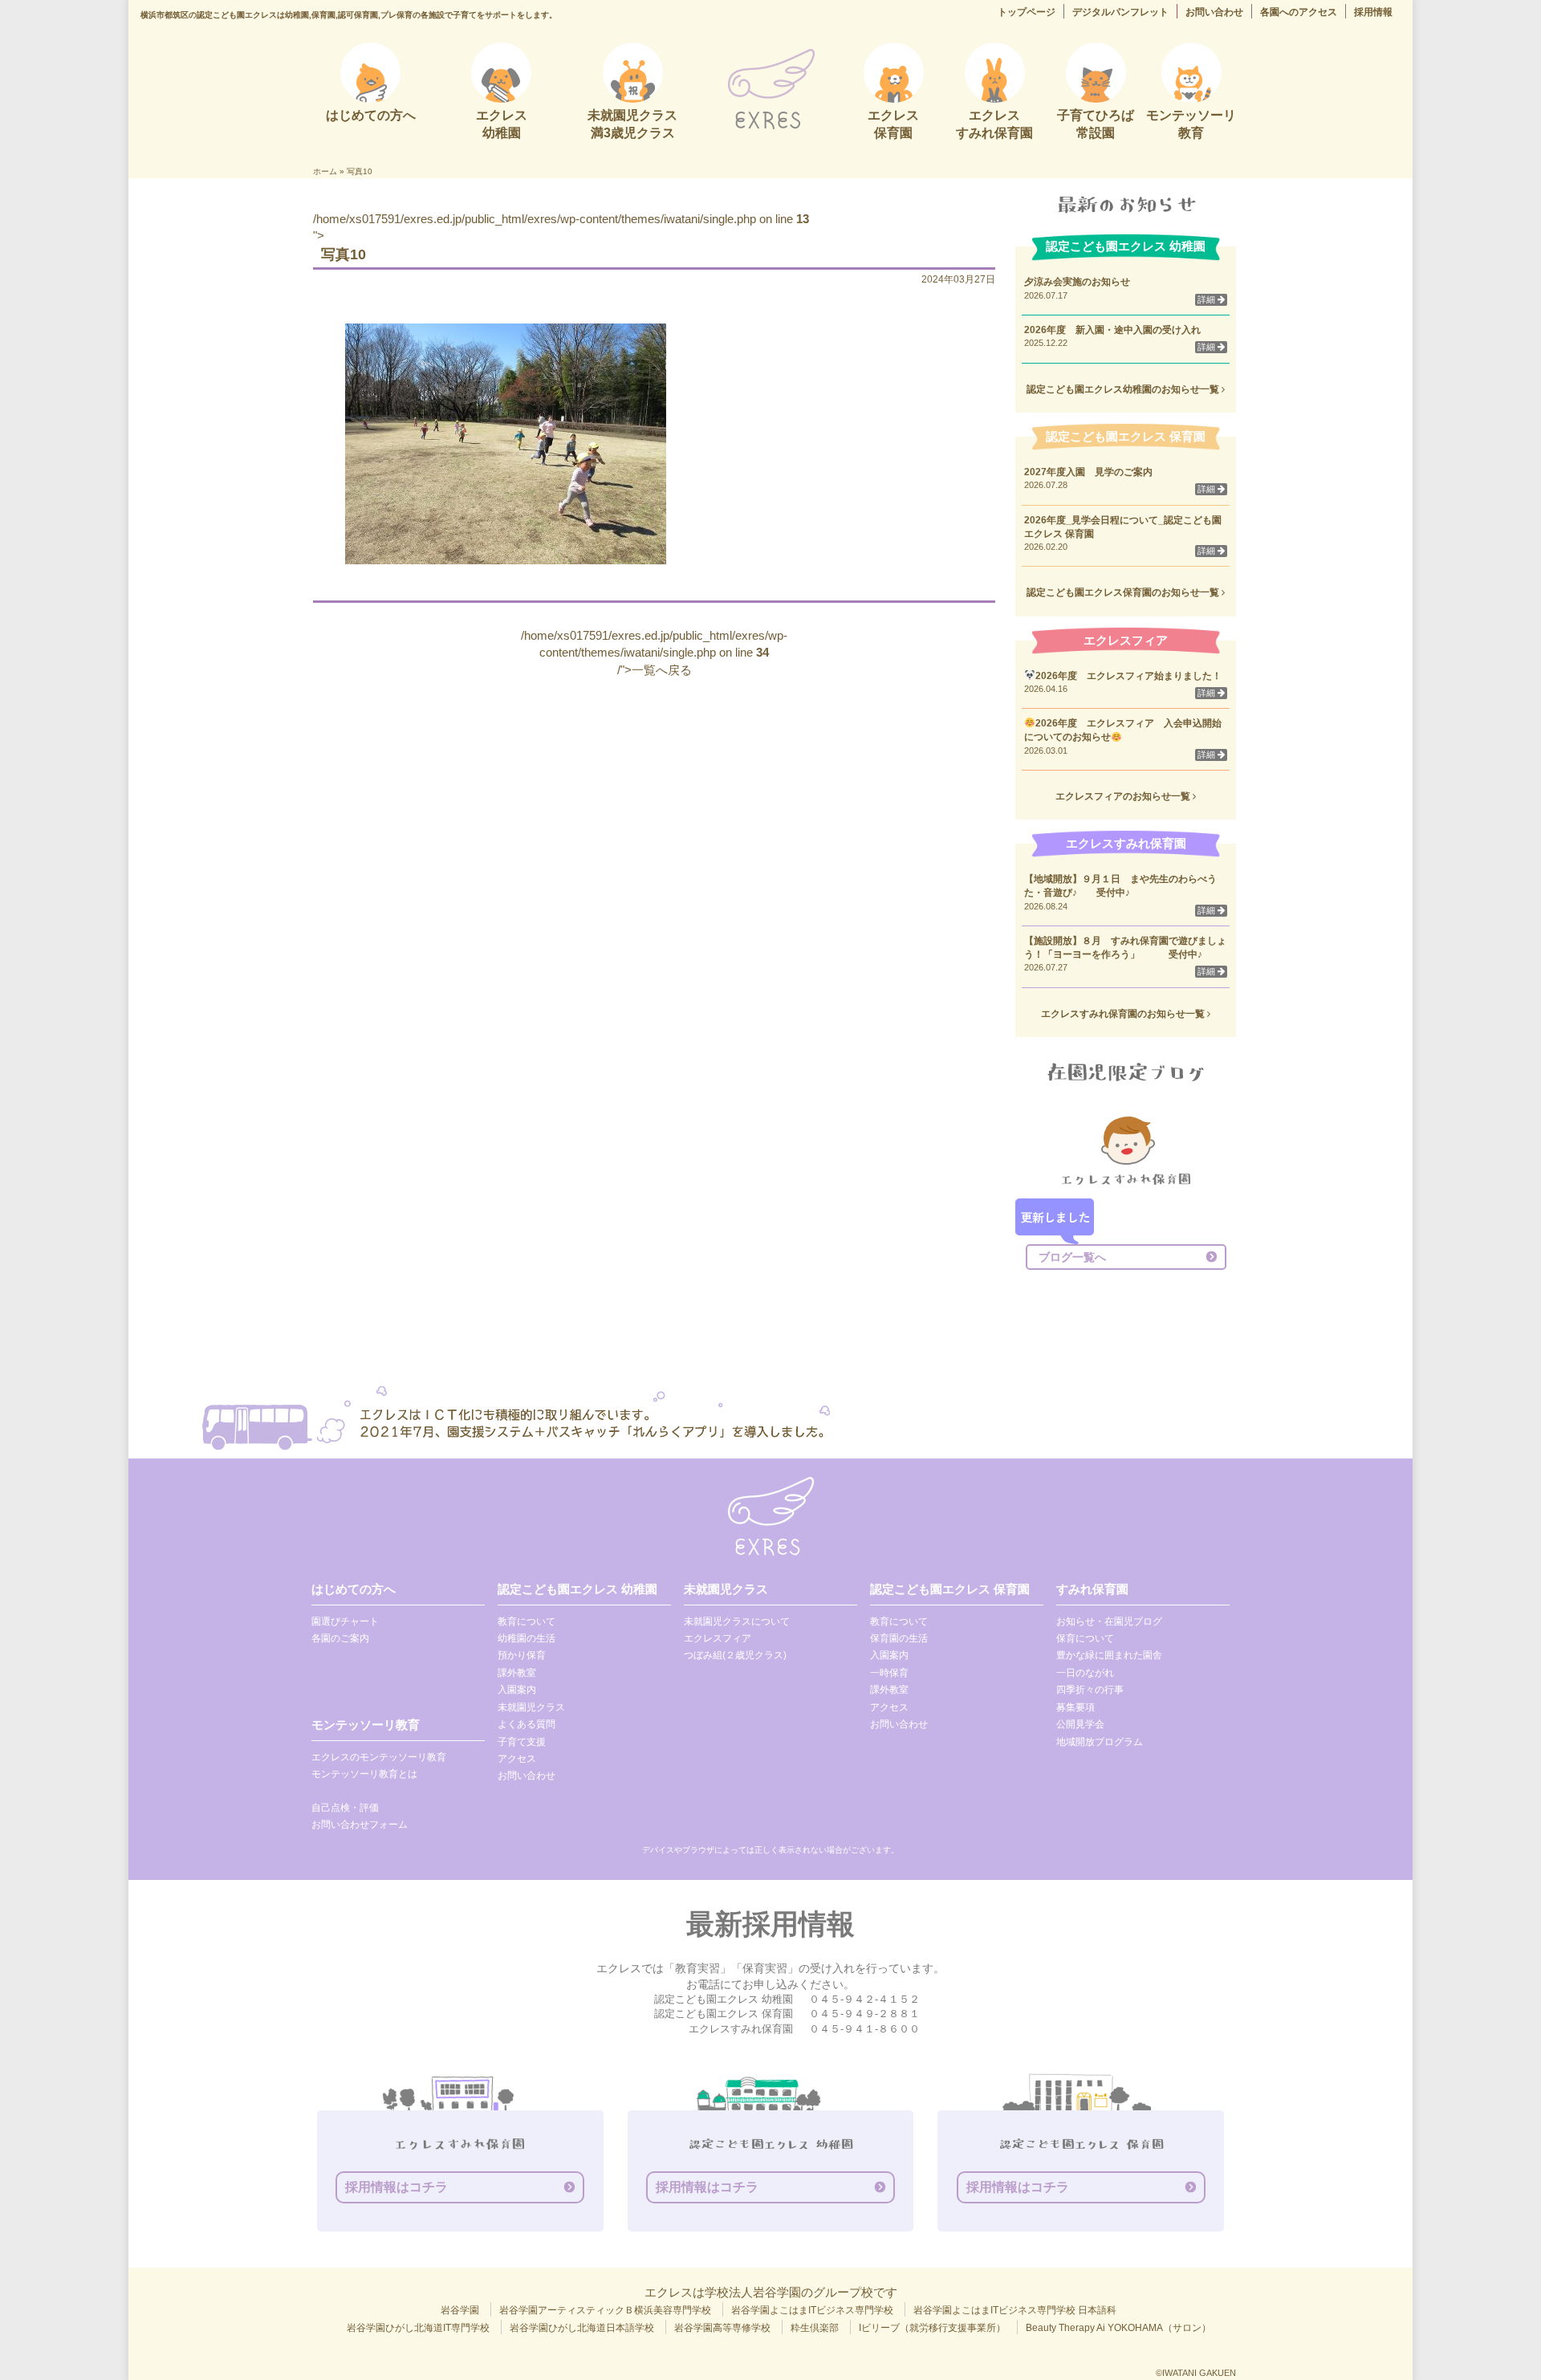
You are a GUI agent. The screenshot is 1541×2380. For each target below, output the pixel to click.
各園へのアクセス (1299, 12)
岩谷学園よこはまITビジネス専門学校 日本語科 (1015, 2310)
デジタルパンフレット (1120, 12)
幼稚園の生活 (527, 1638)
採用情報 (1373, 12)
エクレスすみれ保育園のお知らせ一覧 (1124, 1014)
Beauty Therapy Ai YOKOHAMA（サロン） (1118, 2328)
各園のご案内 (340, 1638)
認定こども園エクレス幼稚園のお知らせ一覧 (1124, 389)
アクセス (517, 1759)
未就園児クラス (531, 1707)
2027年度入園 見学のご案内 (1088, 472)
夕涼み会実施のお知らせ (1077, 282)
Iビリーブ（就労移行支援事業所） (932, 2328)
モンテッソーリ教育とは (364, 1774)
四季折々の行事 (1090, 1690)
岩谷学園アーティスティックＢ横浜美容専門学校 (605, 2310)
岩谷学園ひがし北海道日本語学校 (582, 2328)
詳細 (1208, 299)
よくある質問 (527, 1724)
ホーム (325, 171)
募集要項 (1075, 1707)
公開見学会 (1080, 1724)
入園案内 (517, 1690)
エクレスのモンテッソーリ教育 (379, 1757)
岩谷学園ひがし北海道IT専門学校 (418, 2328)
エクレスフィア (718, 1638)
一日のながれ (1085, 1673)
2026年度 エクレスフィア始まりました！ (1128, 676)
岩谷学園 (460, 2310)
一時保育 (889, 1673)
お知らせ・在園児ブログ (1109, 1621)
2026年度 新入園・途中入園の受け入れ (1112, 330)
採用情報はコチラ (396, 2187)
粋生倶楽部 (815, 2328)
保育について (1085, 1638)
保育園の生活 (899, 1638)
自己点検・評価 (345, 1808)
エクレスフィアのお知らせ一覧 (1124, 796)
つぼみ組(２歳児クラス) (735, 1655)
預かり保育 (522, 1655)
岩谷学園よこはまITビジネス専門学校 (812, 2310)
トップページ (1027, 12)
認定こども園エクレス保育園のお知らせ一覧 (1124, 592)
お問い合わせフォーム (360, 1825)
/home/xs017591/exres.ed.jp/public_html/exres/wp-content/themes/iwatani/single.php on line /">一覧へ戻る (654, 653)
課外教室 (517, 1673)
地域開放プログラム (1100, 1742)
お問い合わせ (1214, 12)
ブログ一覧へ (1072, 1257)
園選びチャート (345, 1621)
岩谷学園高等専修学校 (722, 2328)
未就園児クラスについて (737, 1621)
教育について (527, 1621)
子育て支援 (522, 1742)
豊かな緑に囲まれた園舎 (1109, 1655)
